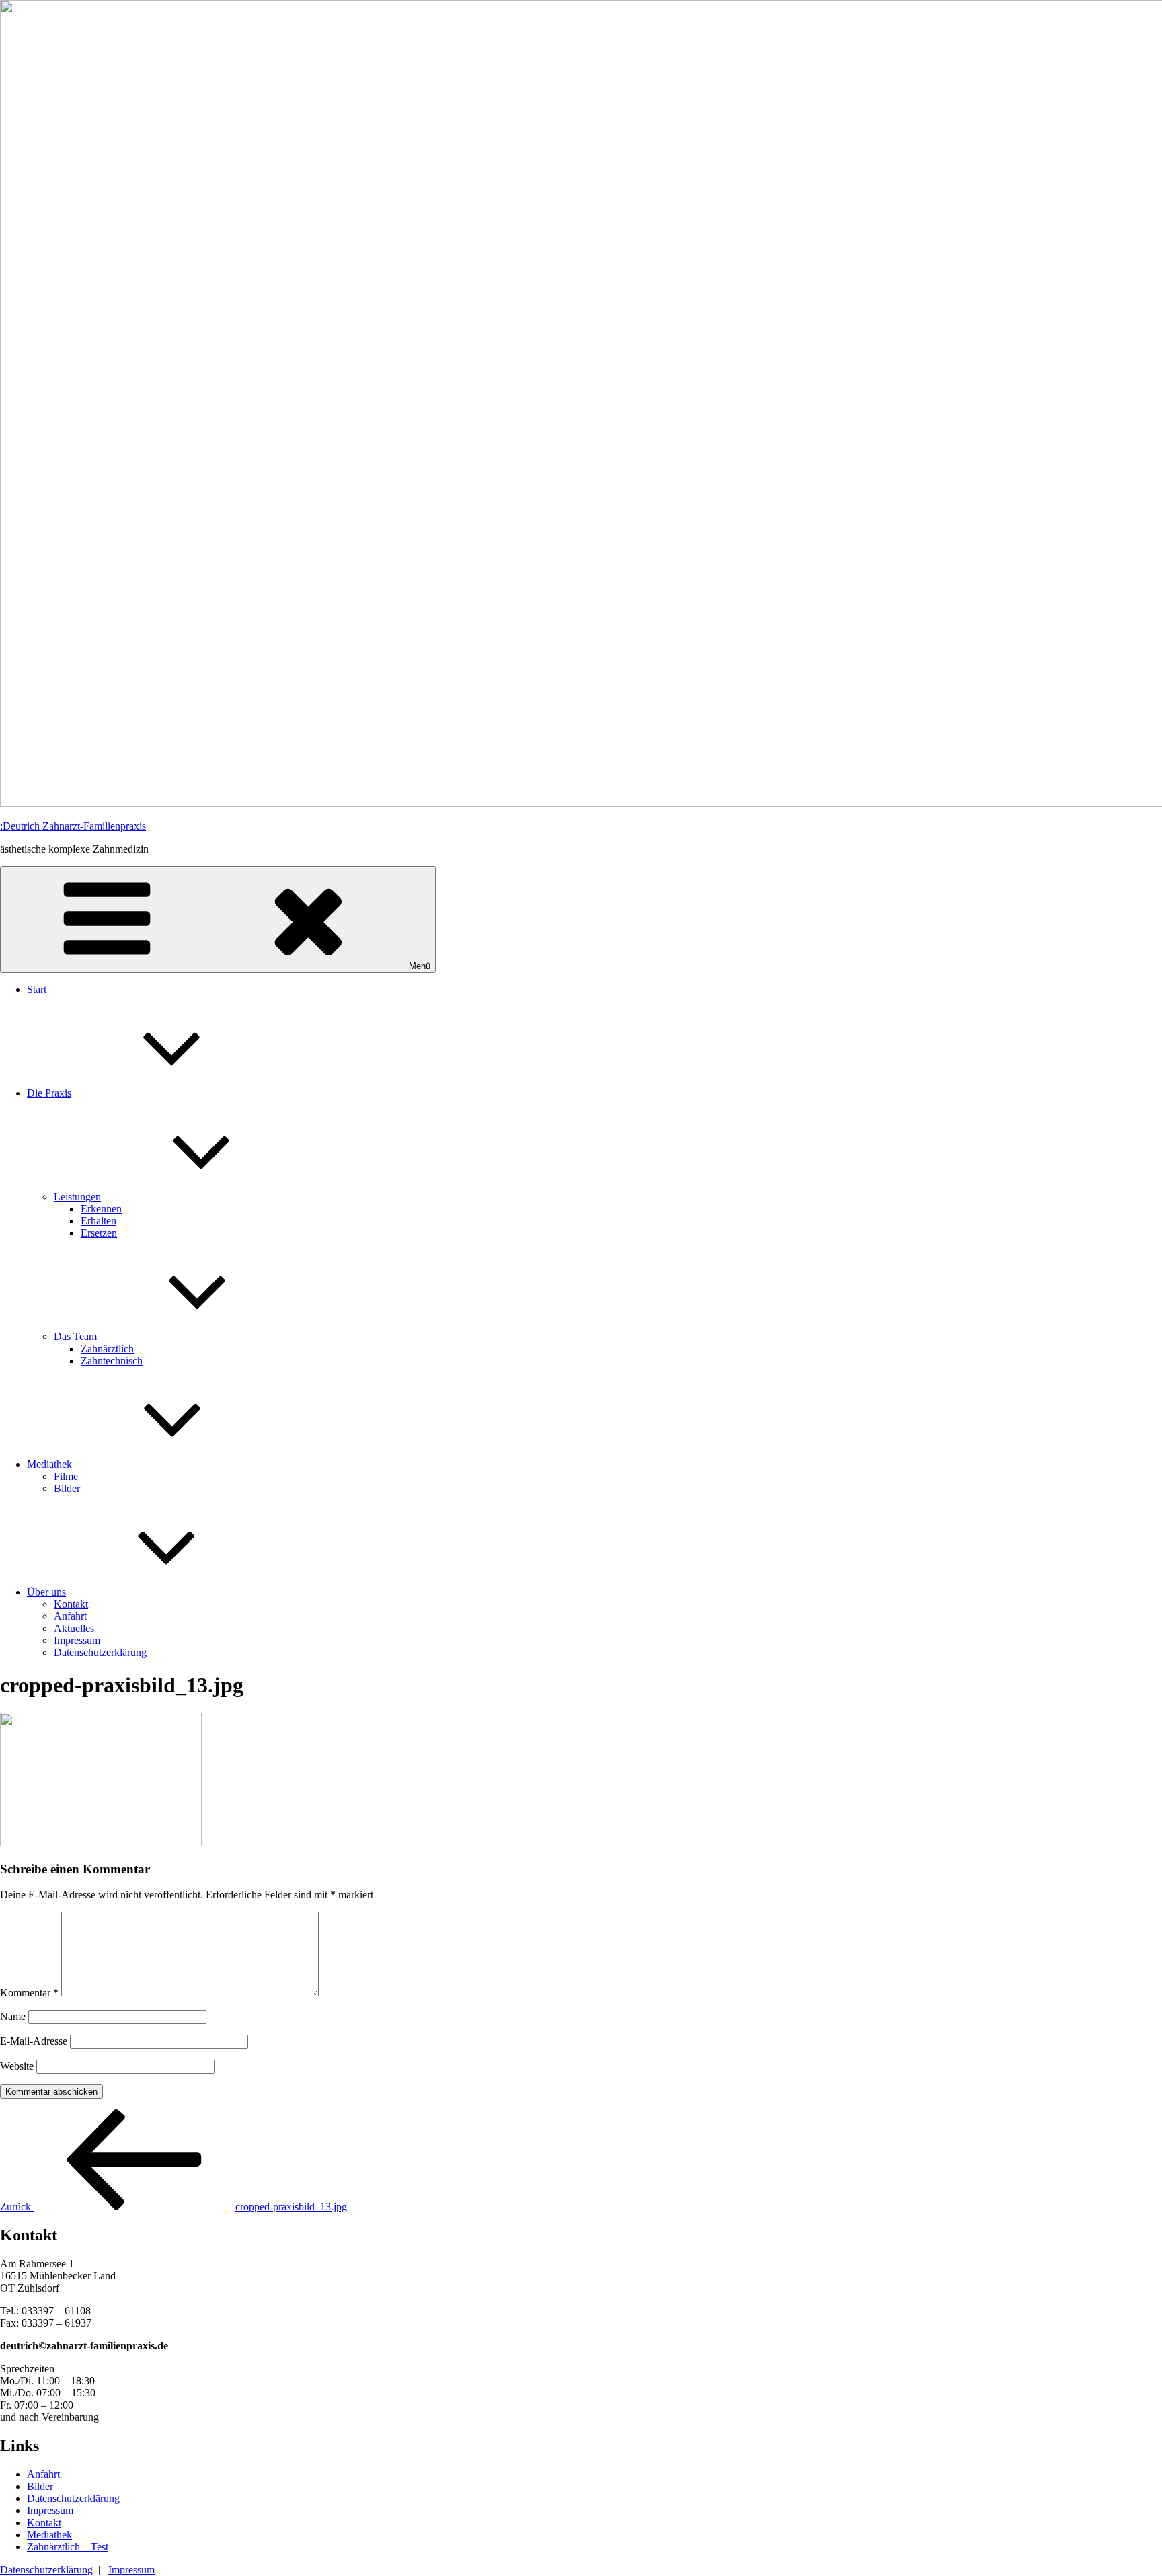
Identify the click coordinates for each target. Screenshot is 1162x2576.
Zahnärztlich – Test (68, 2547)
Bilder (67, 1488)
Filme (66, 1476)
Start (37, 989)
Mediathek (49, 1464)
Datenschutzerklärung (100, 1652)
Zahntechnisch (112, 1361)
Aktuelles (74, 1628)
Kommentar (29, 1993)
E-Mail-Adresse (34, 2041)
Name (13, 2016)
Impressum (77, 1640)
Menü (420, 966)
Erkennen (101, 1209)
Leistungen (77, 1197)
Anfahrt (70, 1616)
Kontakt (71, 1604)
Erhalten (99, 1221)
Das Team (75, 1336)
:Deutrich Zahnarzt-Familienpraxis (73, 826)
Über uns (46, 1592)
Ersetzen (99, 1233)
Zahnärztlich (107, 1349)
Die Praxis (49, 1093)
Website (17, 2066)
